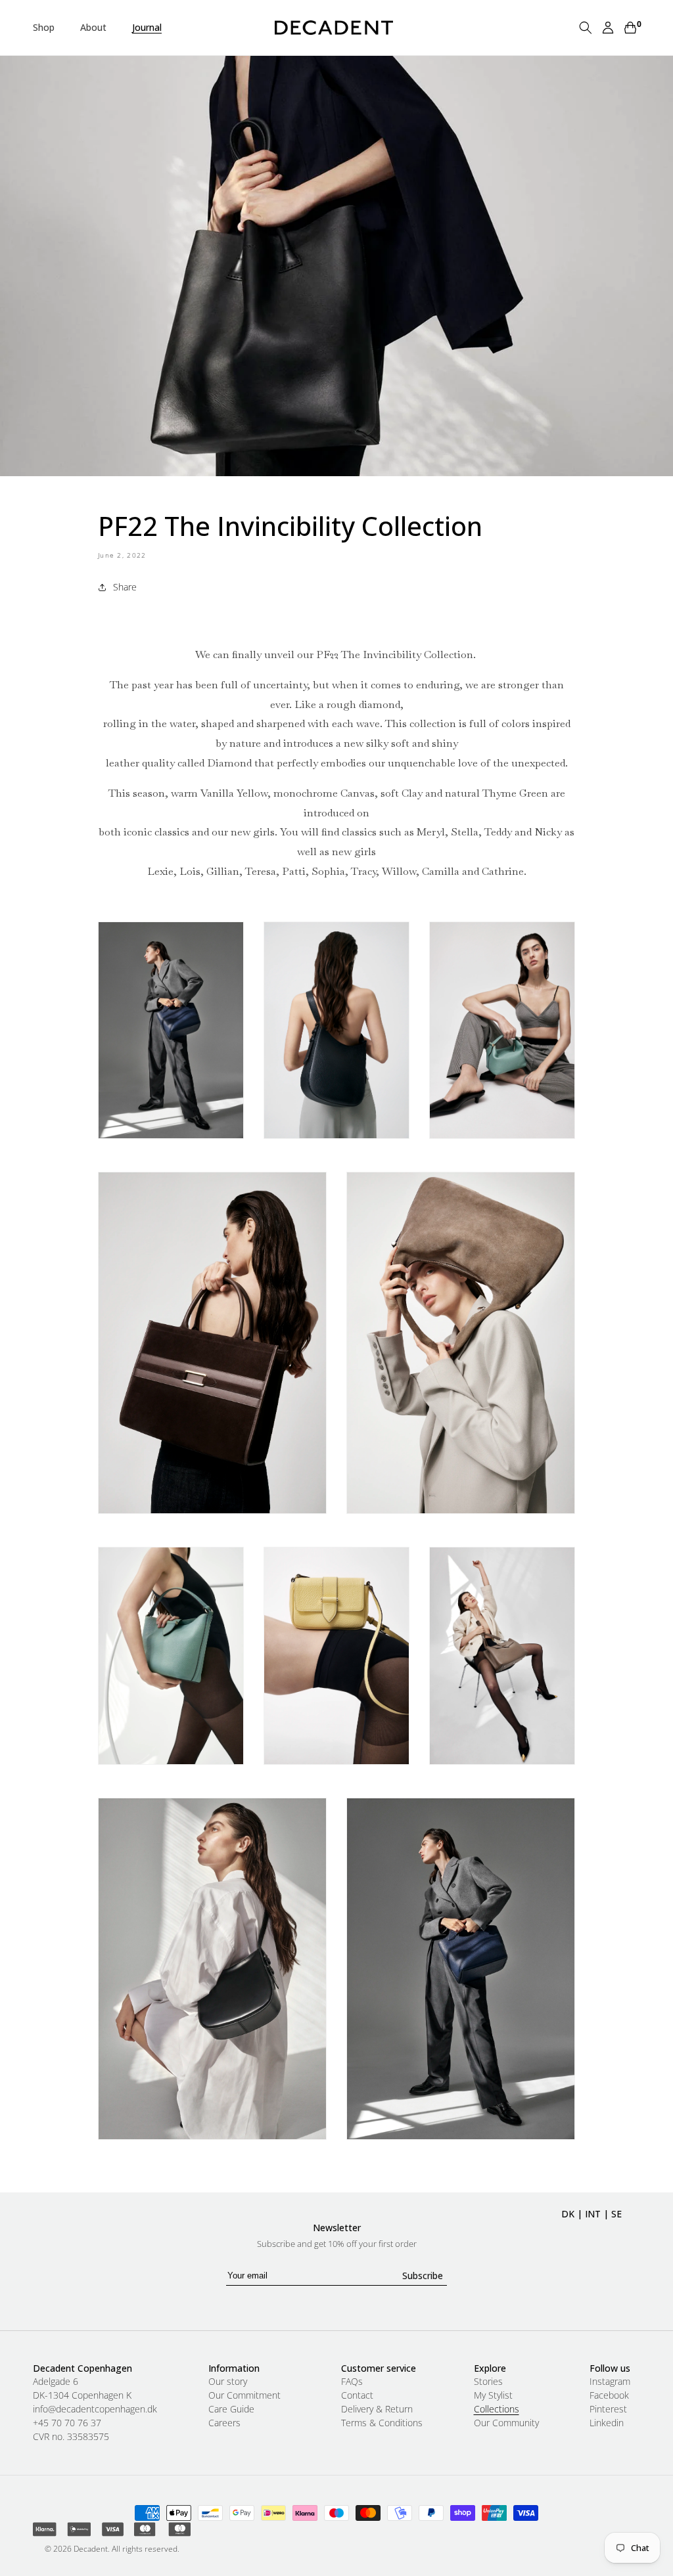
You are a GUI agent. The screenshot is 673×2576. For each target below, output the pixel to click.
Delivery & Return (377, 2409)
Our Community (506, 2423)
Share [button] (125, 587)
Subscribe (423, 2276)
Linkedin (607, 2423)
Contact (357, 2395)
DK (568, 2214)
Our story (228, 2382)
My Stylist (493, 2395)
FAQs (352, 2382)
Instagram (610, 2382)
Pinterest (608, 2409)
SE (616, 2214)
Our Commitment (244, 2395)
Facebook (609, 2395)
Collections (497, 2409)
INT (593, 2214)
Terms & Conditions (382, 2423)
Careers (224, 2423)
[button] (49, 28)
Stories (488, 2382)
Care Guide (231, 2409)
